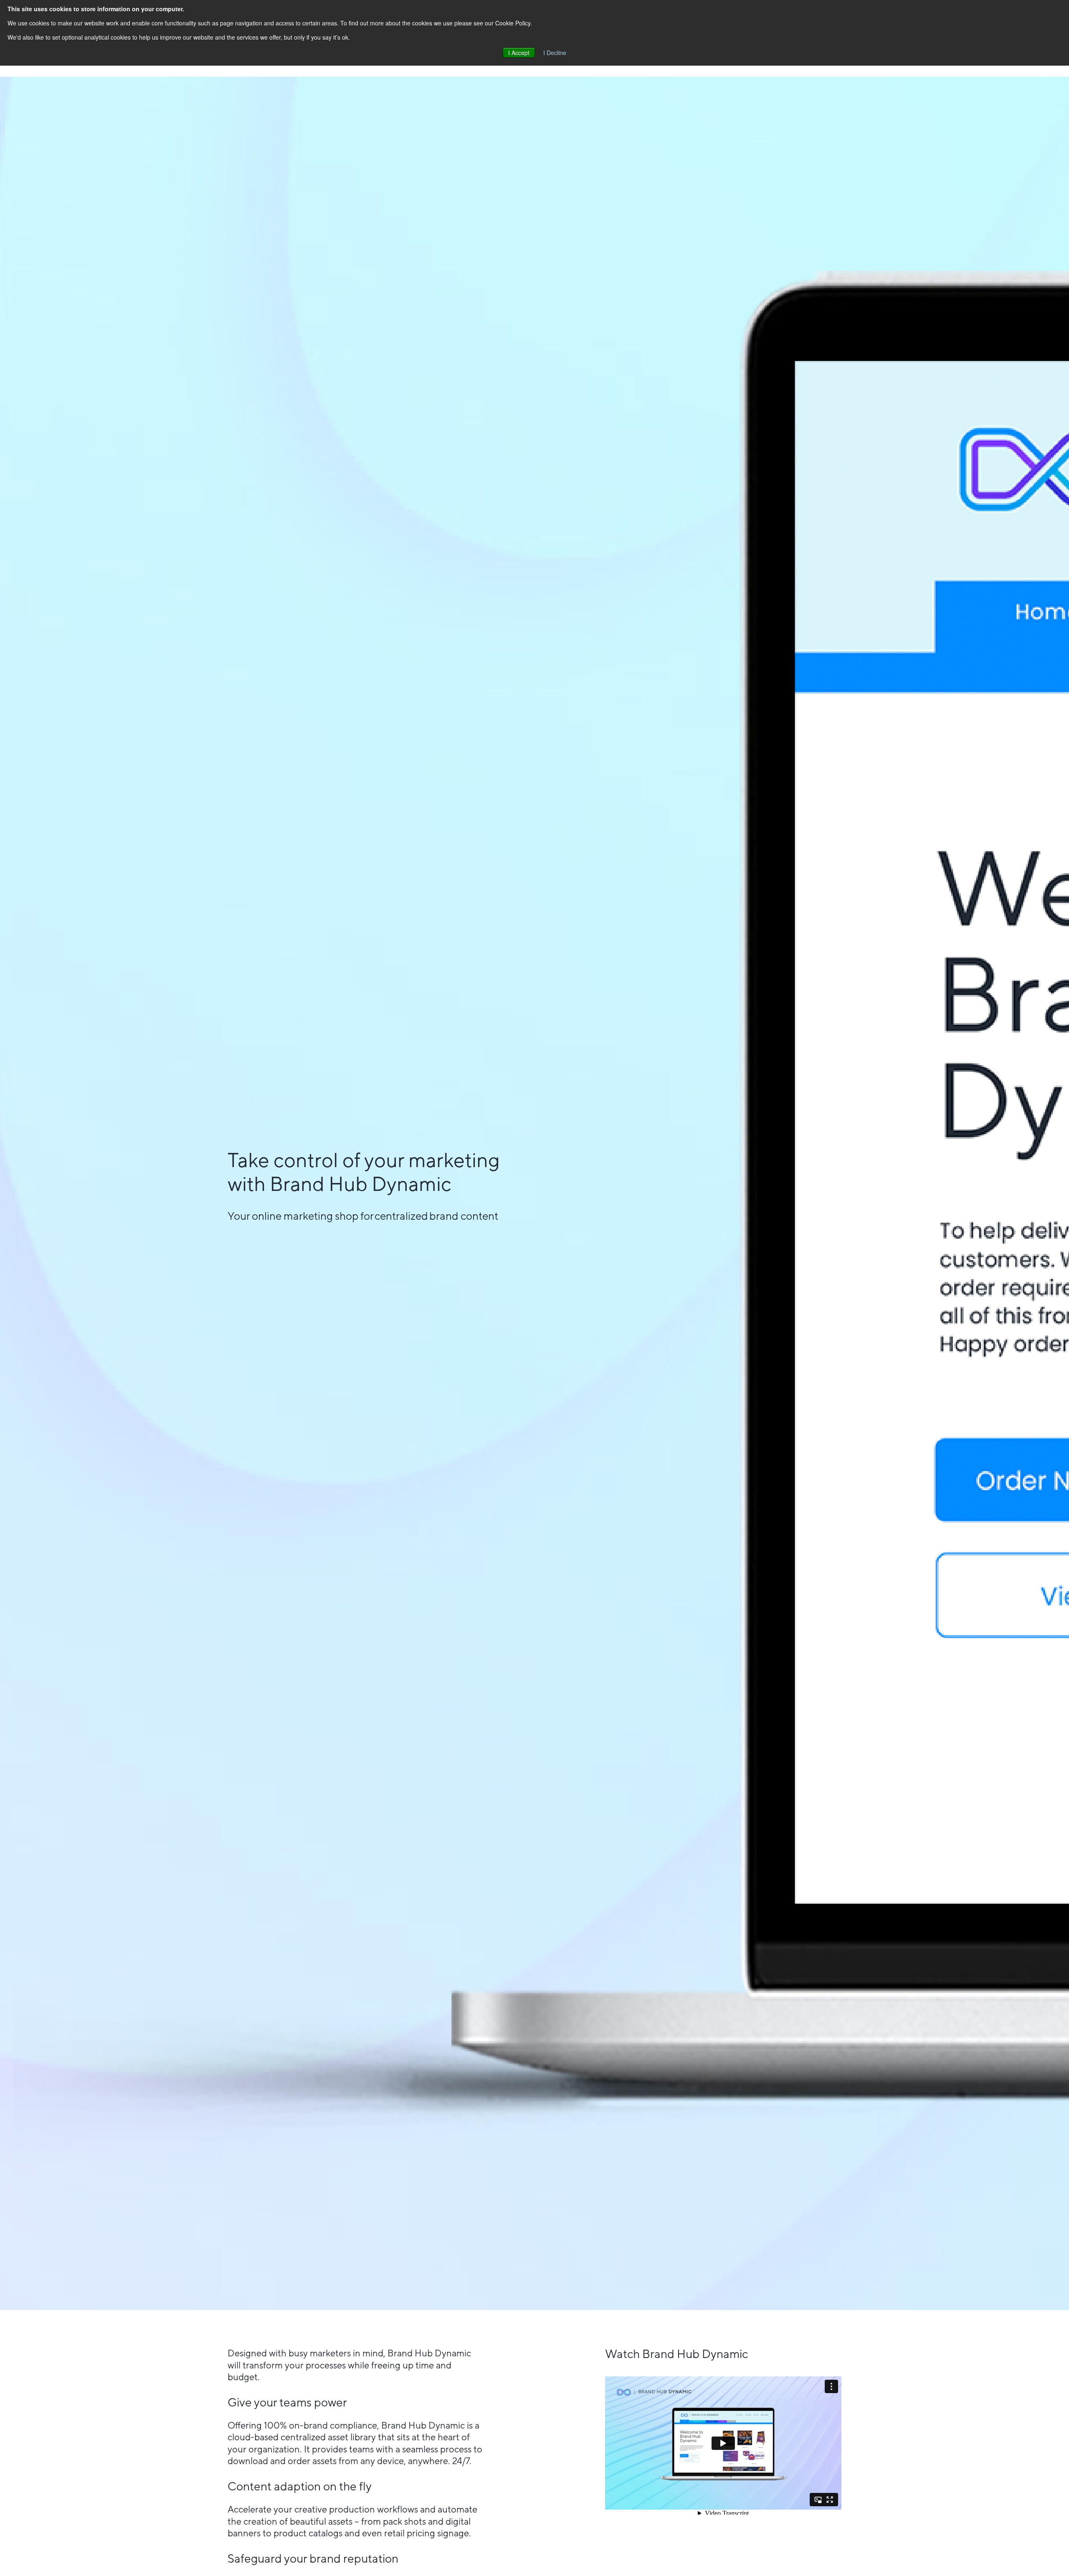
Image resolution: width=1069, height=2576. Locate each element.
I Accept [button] (519, 53)
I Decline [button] (555, 53)
